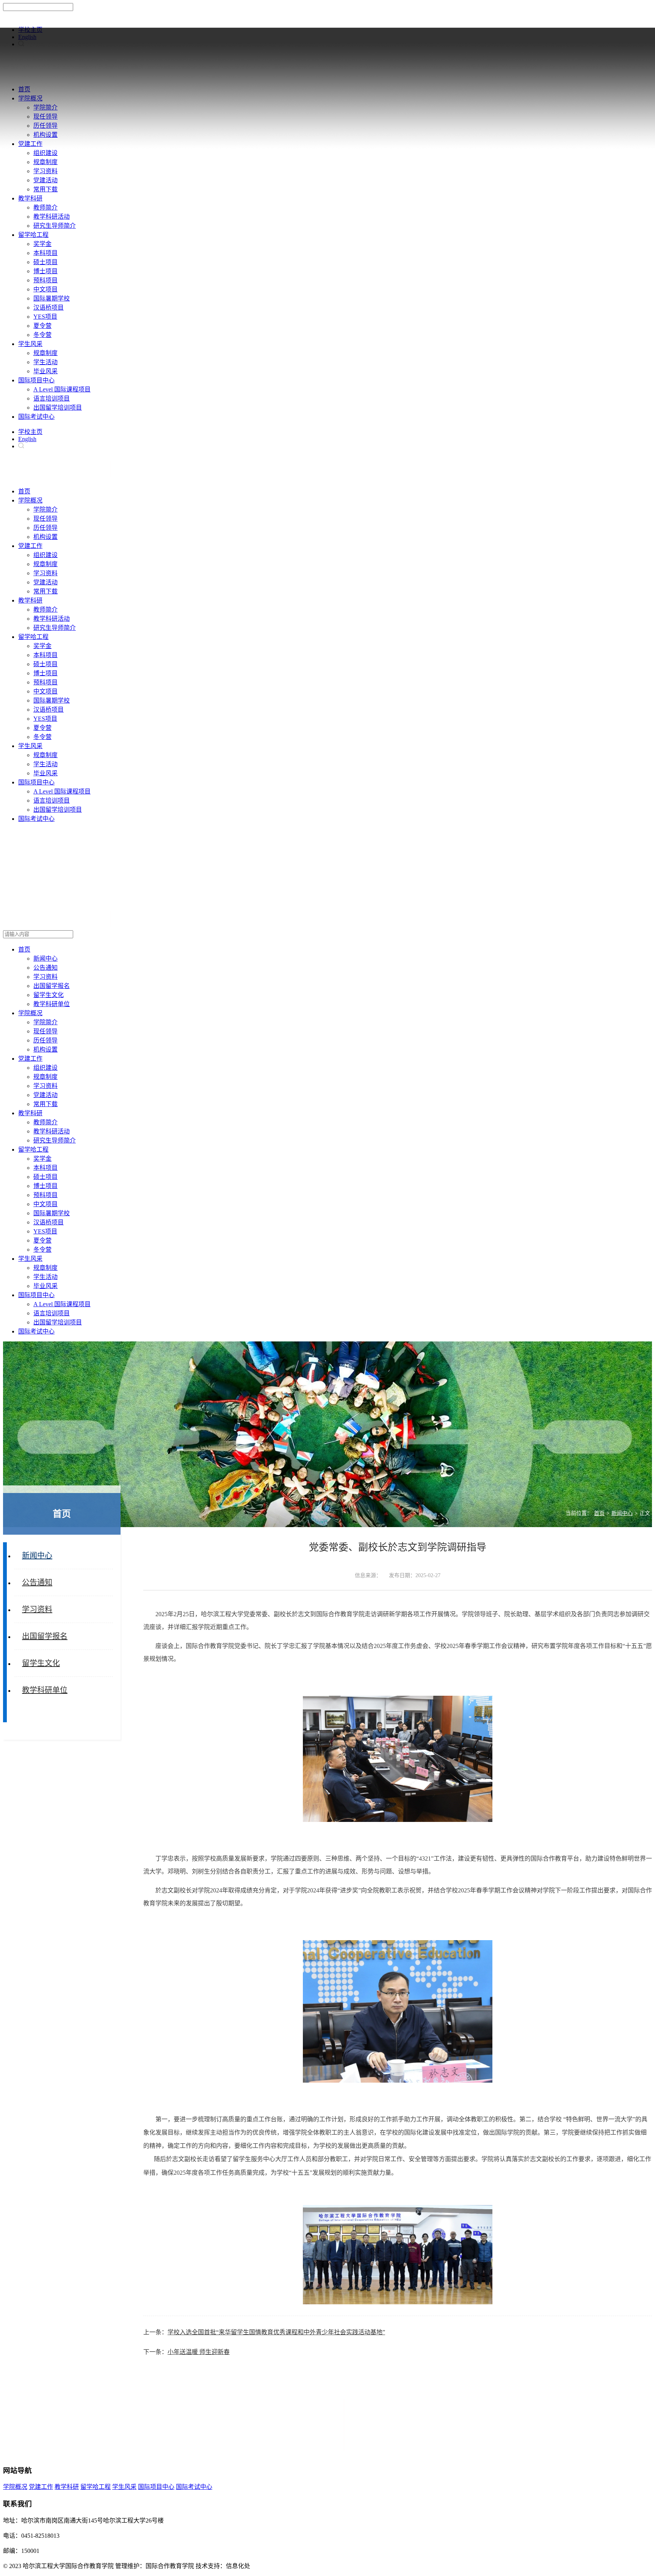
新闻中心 (622, 1513)
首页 (599, 1513)
